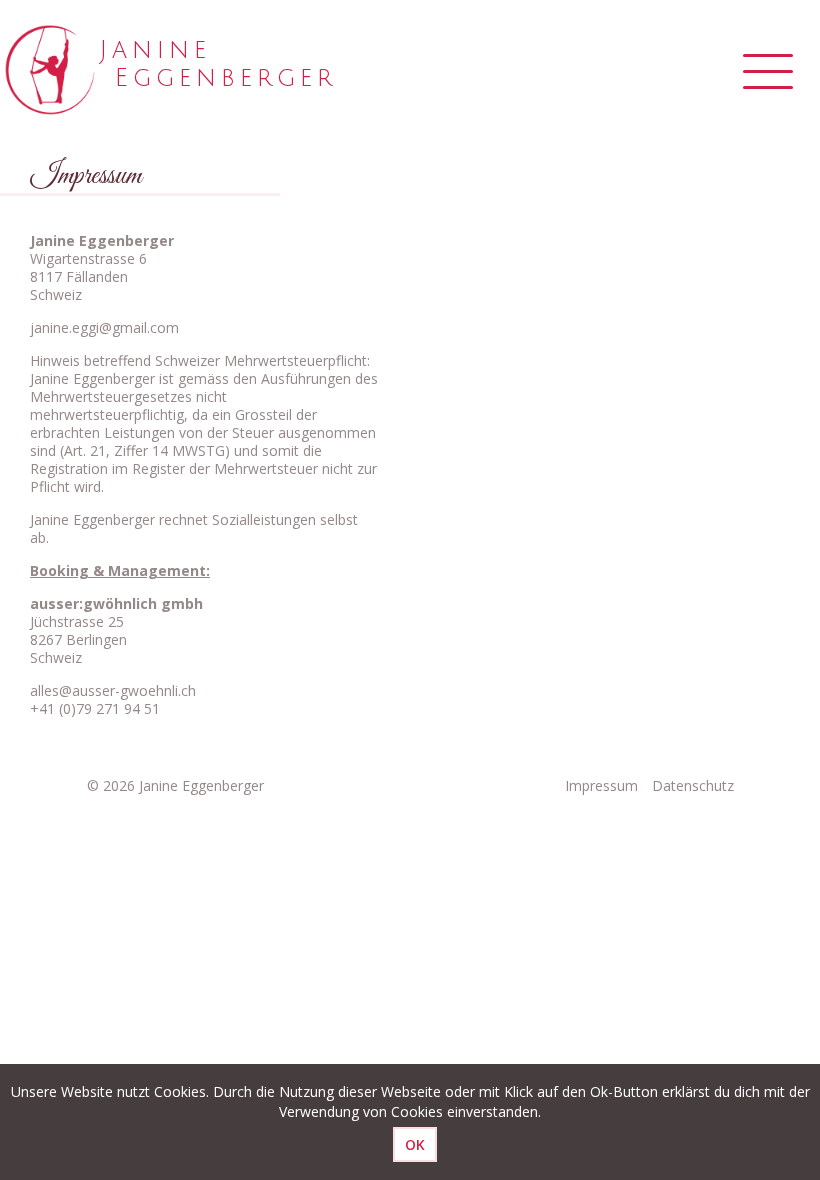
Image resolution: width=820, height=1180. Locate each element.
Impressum (601, 785)
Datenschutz (693, 785)
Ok (415, 1144)
